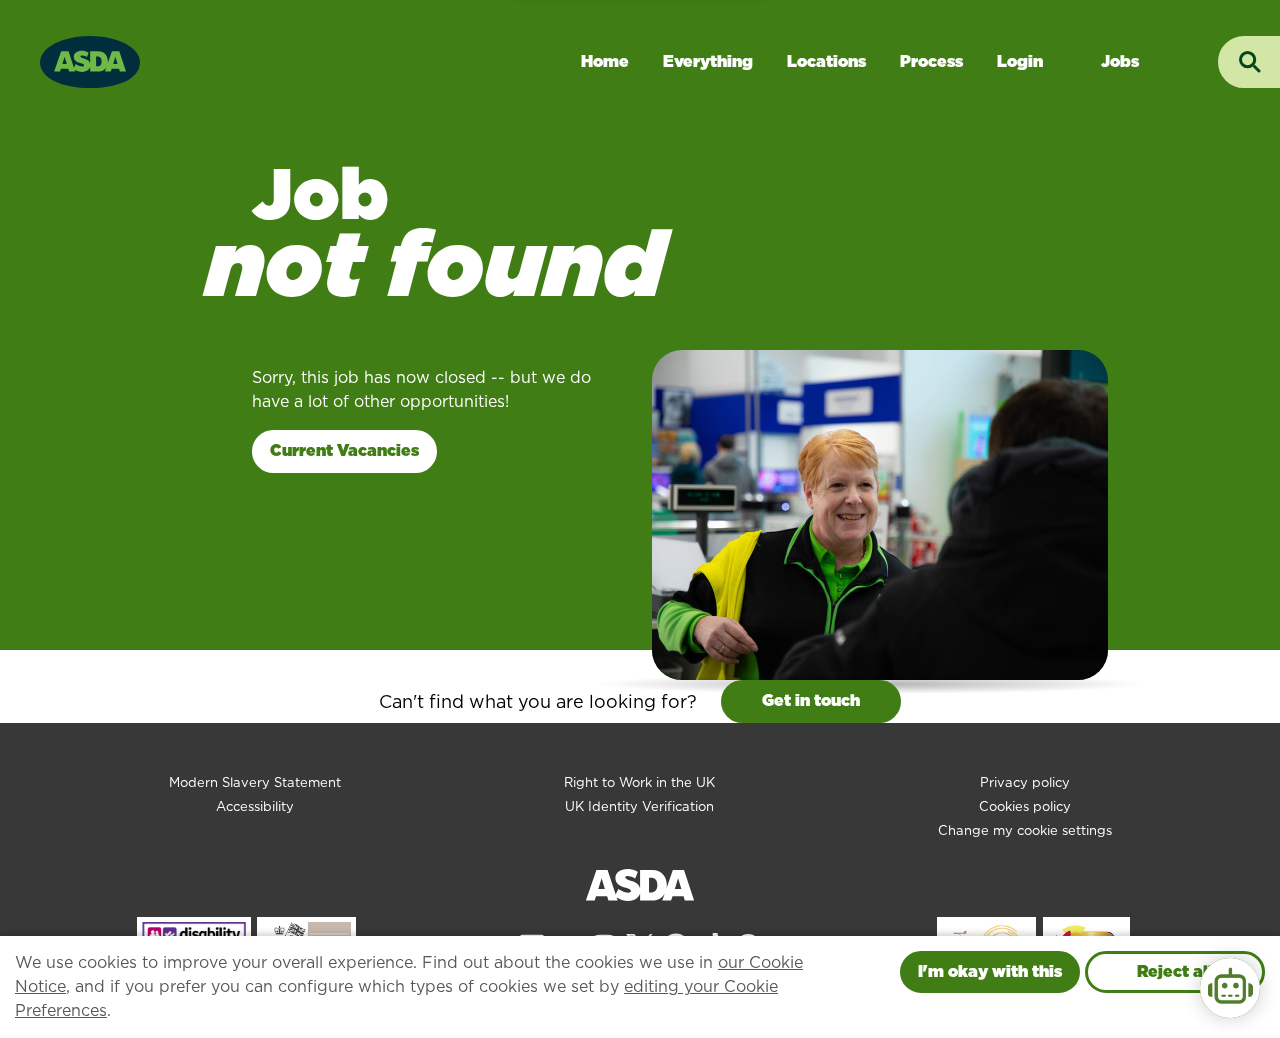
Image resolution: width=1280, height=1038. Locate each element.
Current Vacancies (344, 450)
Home (605, 61)
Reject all (1175, 971)
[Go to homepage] (90, 59)
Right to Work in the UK (639, 782)
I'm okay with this (990, 971)
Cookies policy (1025, 806)
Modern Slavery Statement (255, 782)
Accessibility (255, 806)
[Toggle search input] (1249, 62)
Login (1020, 61)
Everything (708, 61)
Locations (826, 61)
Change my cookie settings (1025, 830)
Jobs (1120, 61)
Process (931, 61)
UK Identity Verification (639, 806)
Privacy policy (1025, 782)
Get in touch (811, 700)
